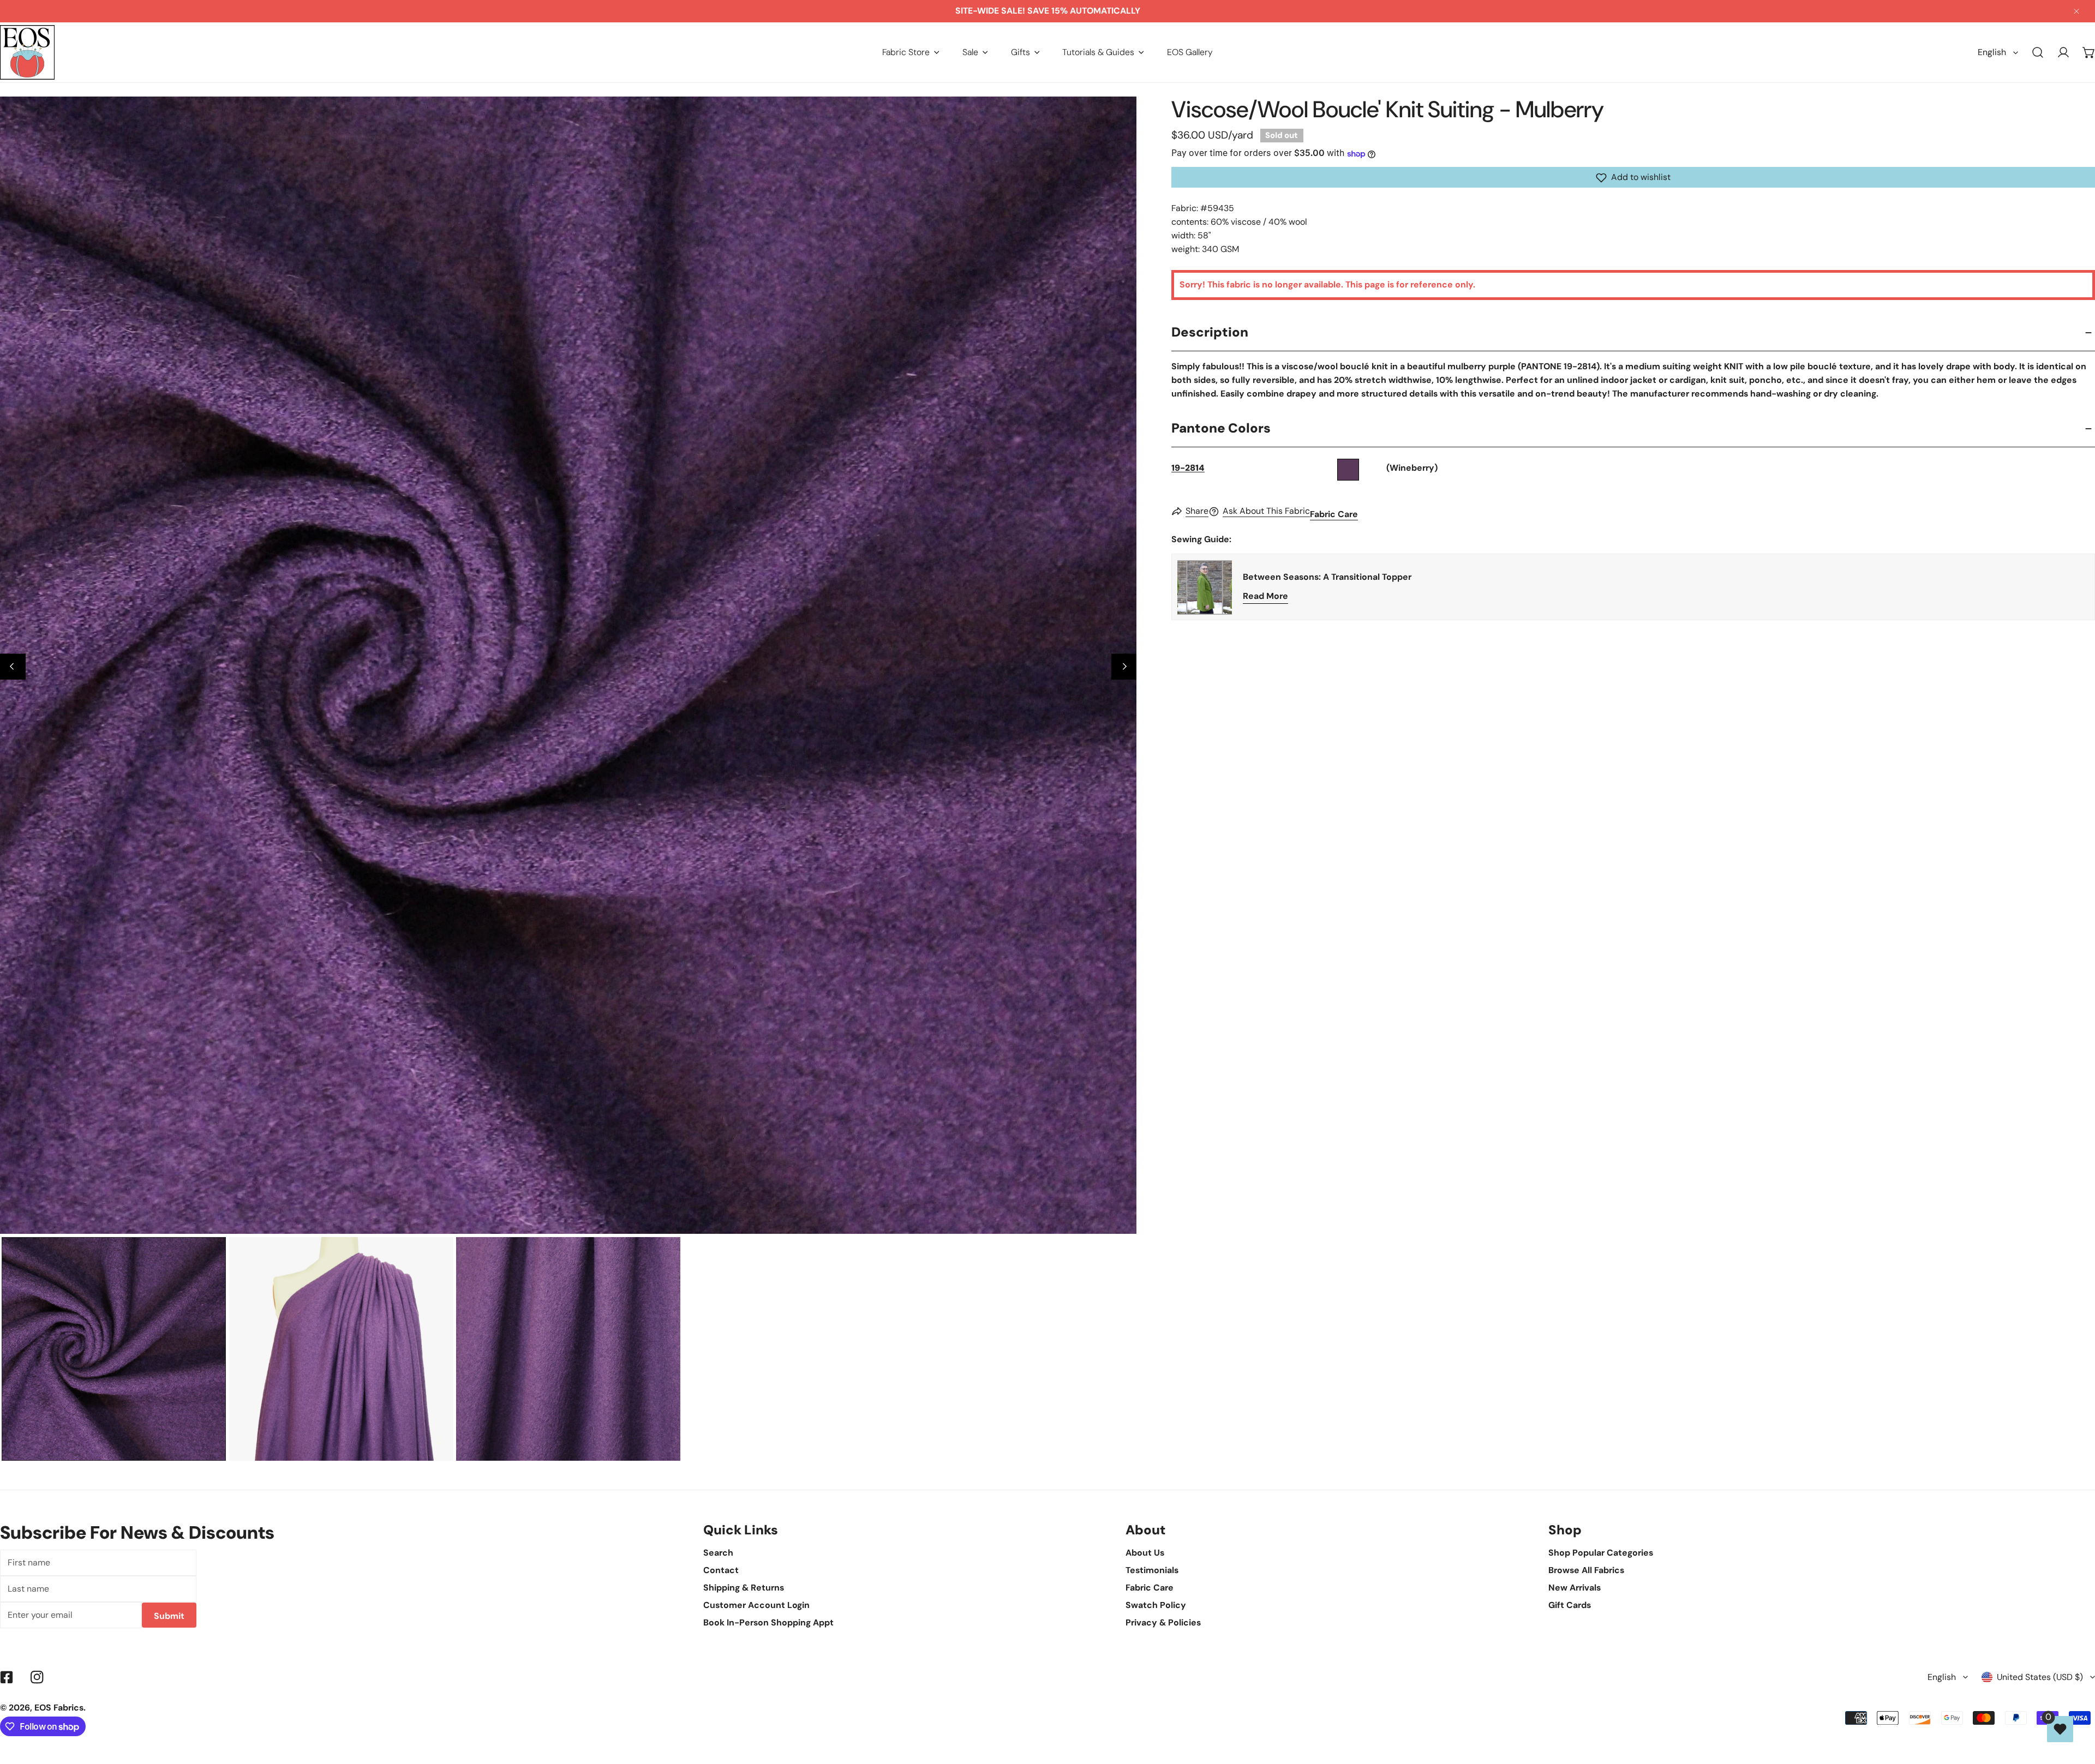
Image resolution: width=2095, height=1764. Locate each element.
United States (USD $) (2040, 1677)
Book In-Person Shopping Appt (768, 1622)
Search (718, 1553)
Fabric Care (1334, 515)
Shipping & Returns (744, 1588)
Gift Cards (1570, 1605)
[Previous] (13, 667)
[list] (568, 665)
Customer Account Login (756, 1605)
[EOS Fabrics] (27, 52)
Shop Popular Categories (1601, 1553)
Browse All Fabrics (1586, 1570)
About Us (1145, 1553)
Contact (721, 1570)
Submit (169, 1616)
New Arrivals (1575, 1588)
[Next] (1124, 667)
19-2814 (1188, 468)
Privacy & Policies (1163, 1622)
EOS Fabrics (59, 1708)
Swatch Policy (1156, 1605)
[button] (911, 52)
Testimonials (1152, 1570)
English (1992, 52)
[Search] (2038, 53)
